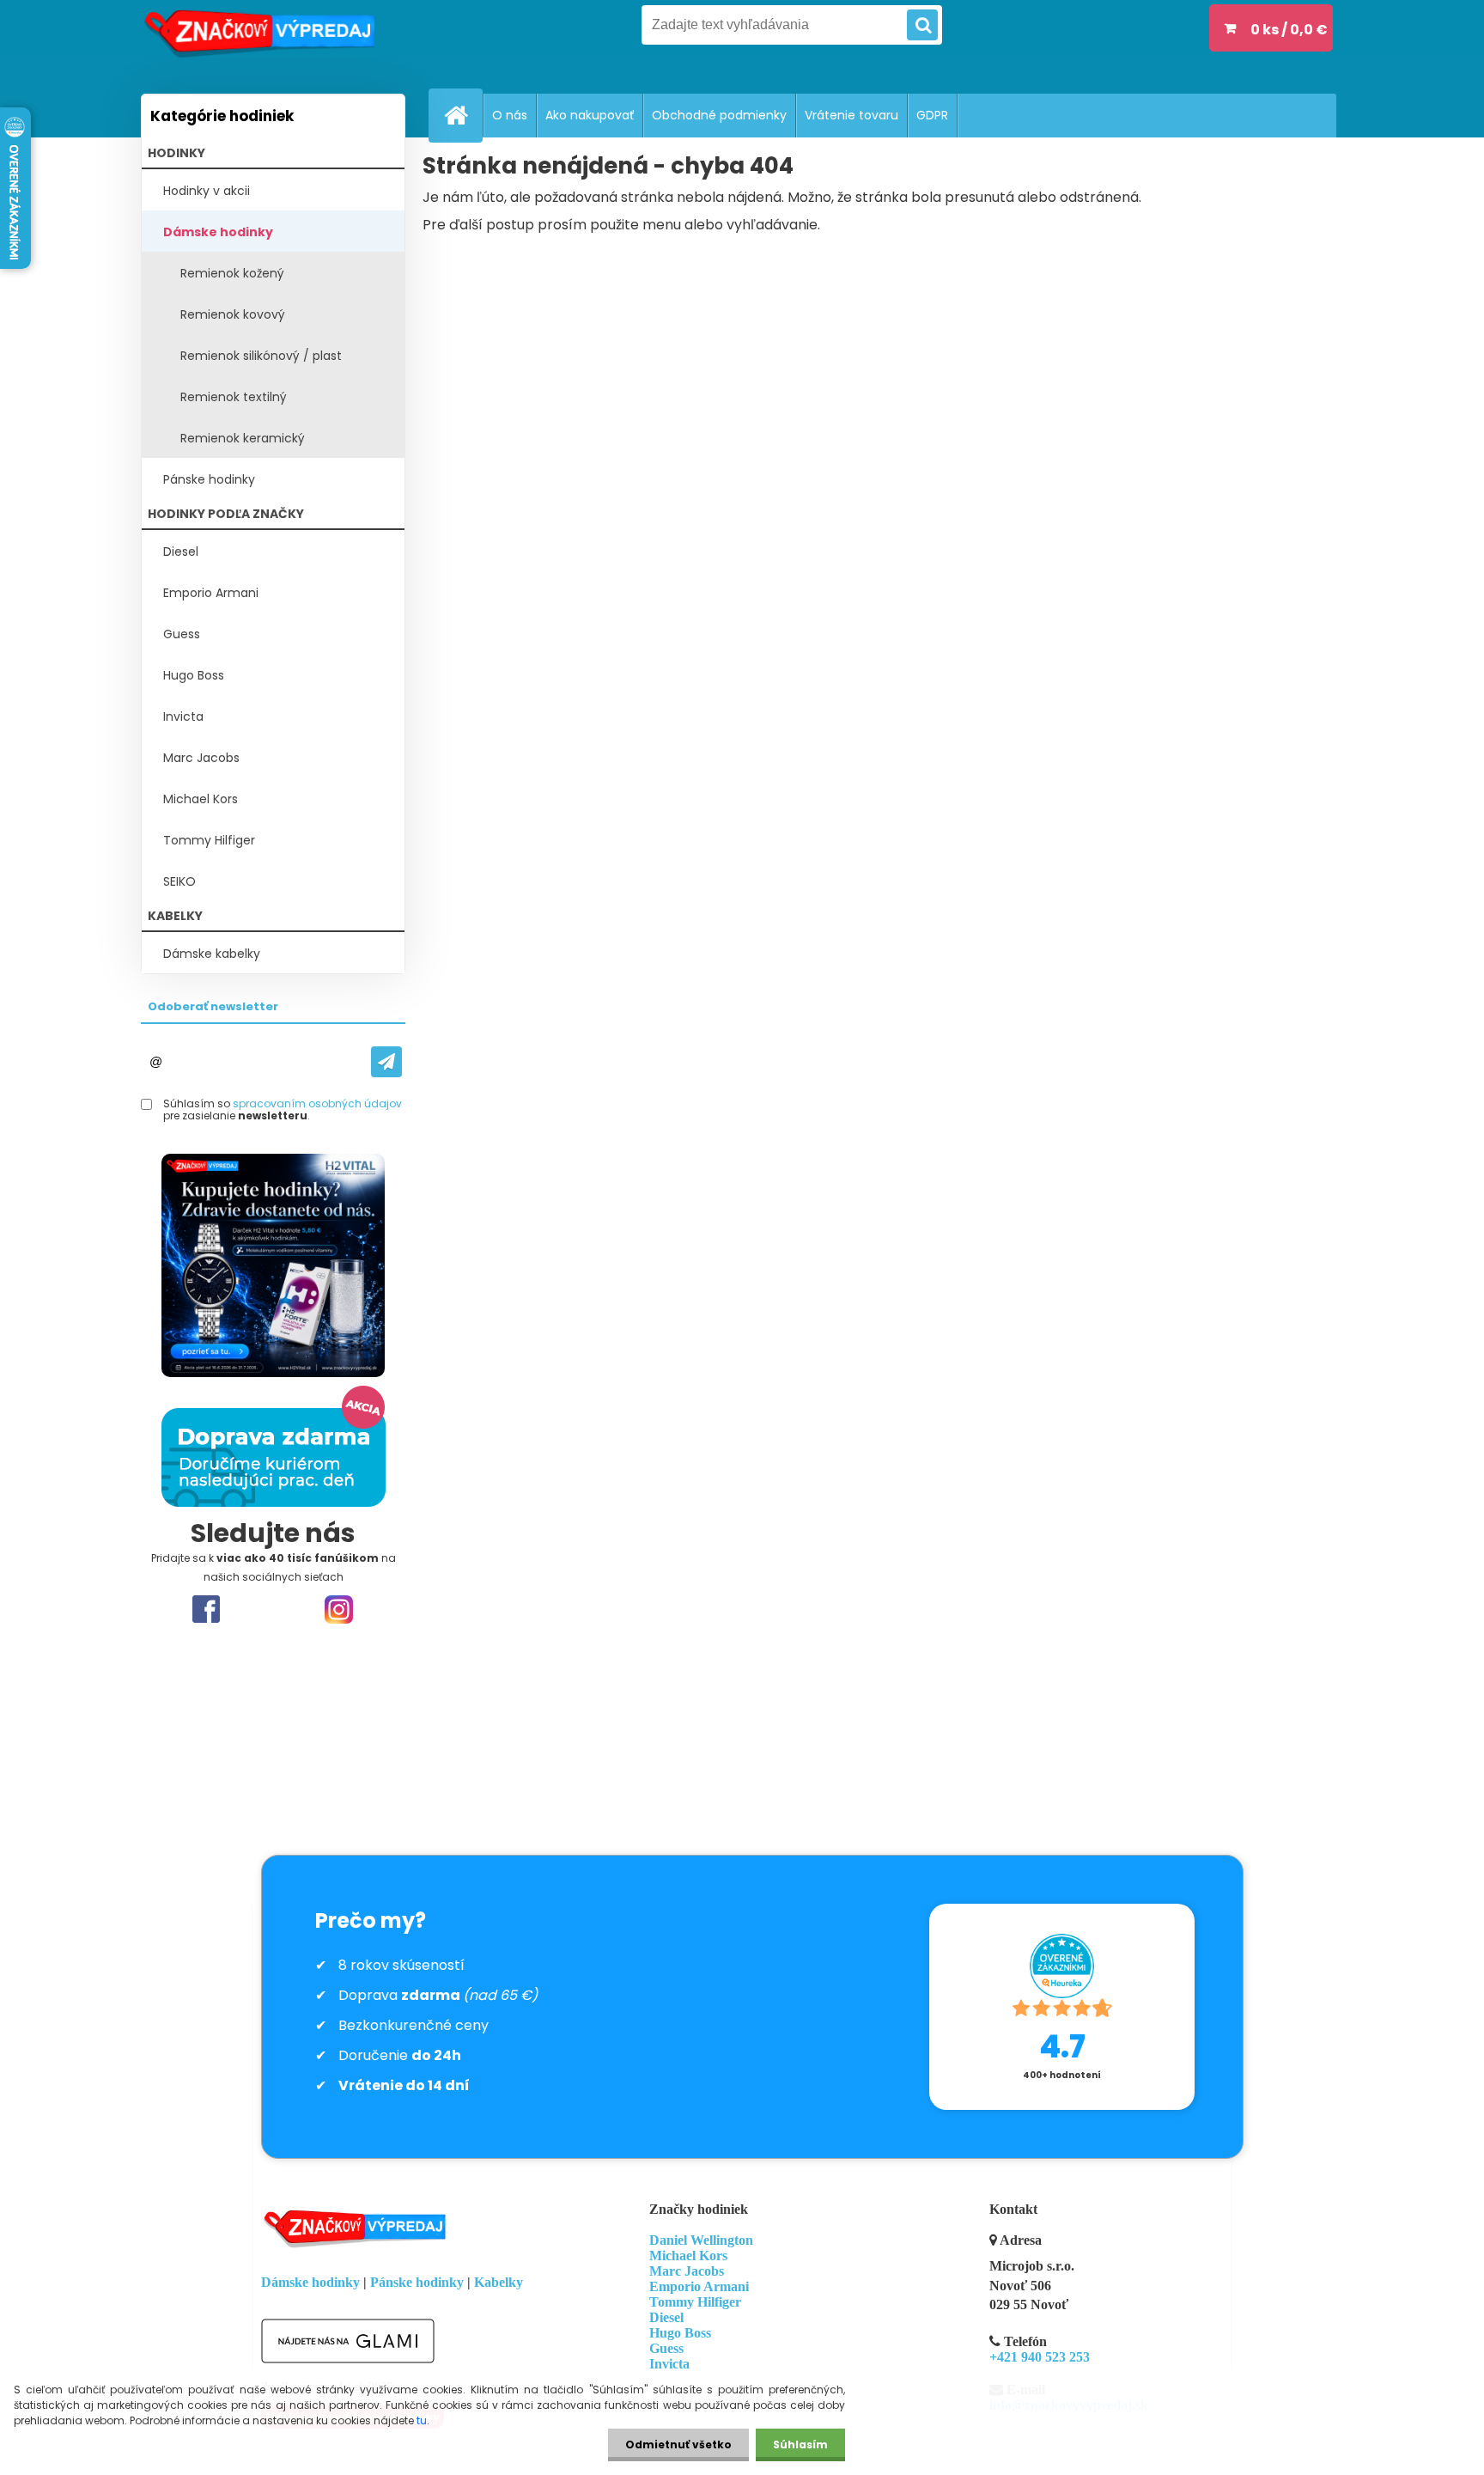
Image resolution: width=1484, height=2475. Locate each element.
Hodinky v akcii (207, 191)
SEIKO (179, 881)
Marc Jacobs (201, 758)
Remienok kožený (232, 273)
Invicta (183, 716)
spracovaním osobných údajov (317, 1103)
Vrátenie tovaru (851, 115)
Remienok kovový (233, 314)
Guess (182, 634)
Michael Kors (201, 799)
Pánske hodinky (209, 479)
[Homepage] (463, 115)
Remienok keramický (243, 438)
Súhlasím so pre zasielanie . (283, 1110)
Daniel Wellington (701, 2240)
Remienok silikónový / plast (261, 356)
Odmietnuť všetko (678, 2445)
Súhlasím (800, 2445)
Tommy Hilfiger (209, 840)
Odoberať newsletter (213, 1006)
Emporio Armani (211, 593)
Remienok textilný (234, 397)
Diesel (181, 552)
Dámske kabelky (212, 954)
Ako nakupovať (590, 115)
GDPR (932, 115)
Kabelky (499, 2282)
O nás (510, 115)
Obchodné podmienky (719, 115)
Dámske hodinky (218, 232)
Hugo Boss (194, 675)
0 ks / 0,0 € (1289, 30)
